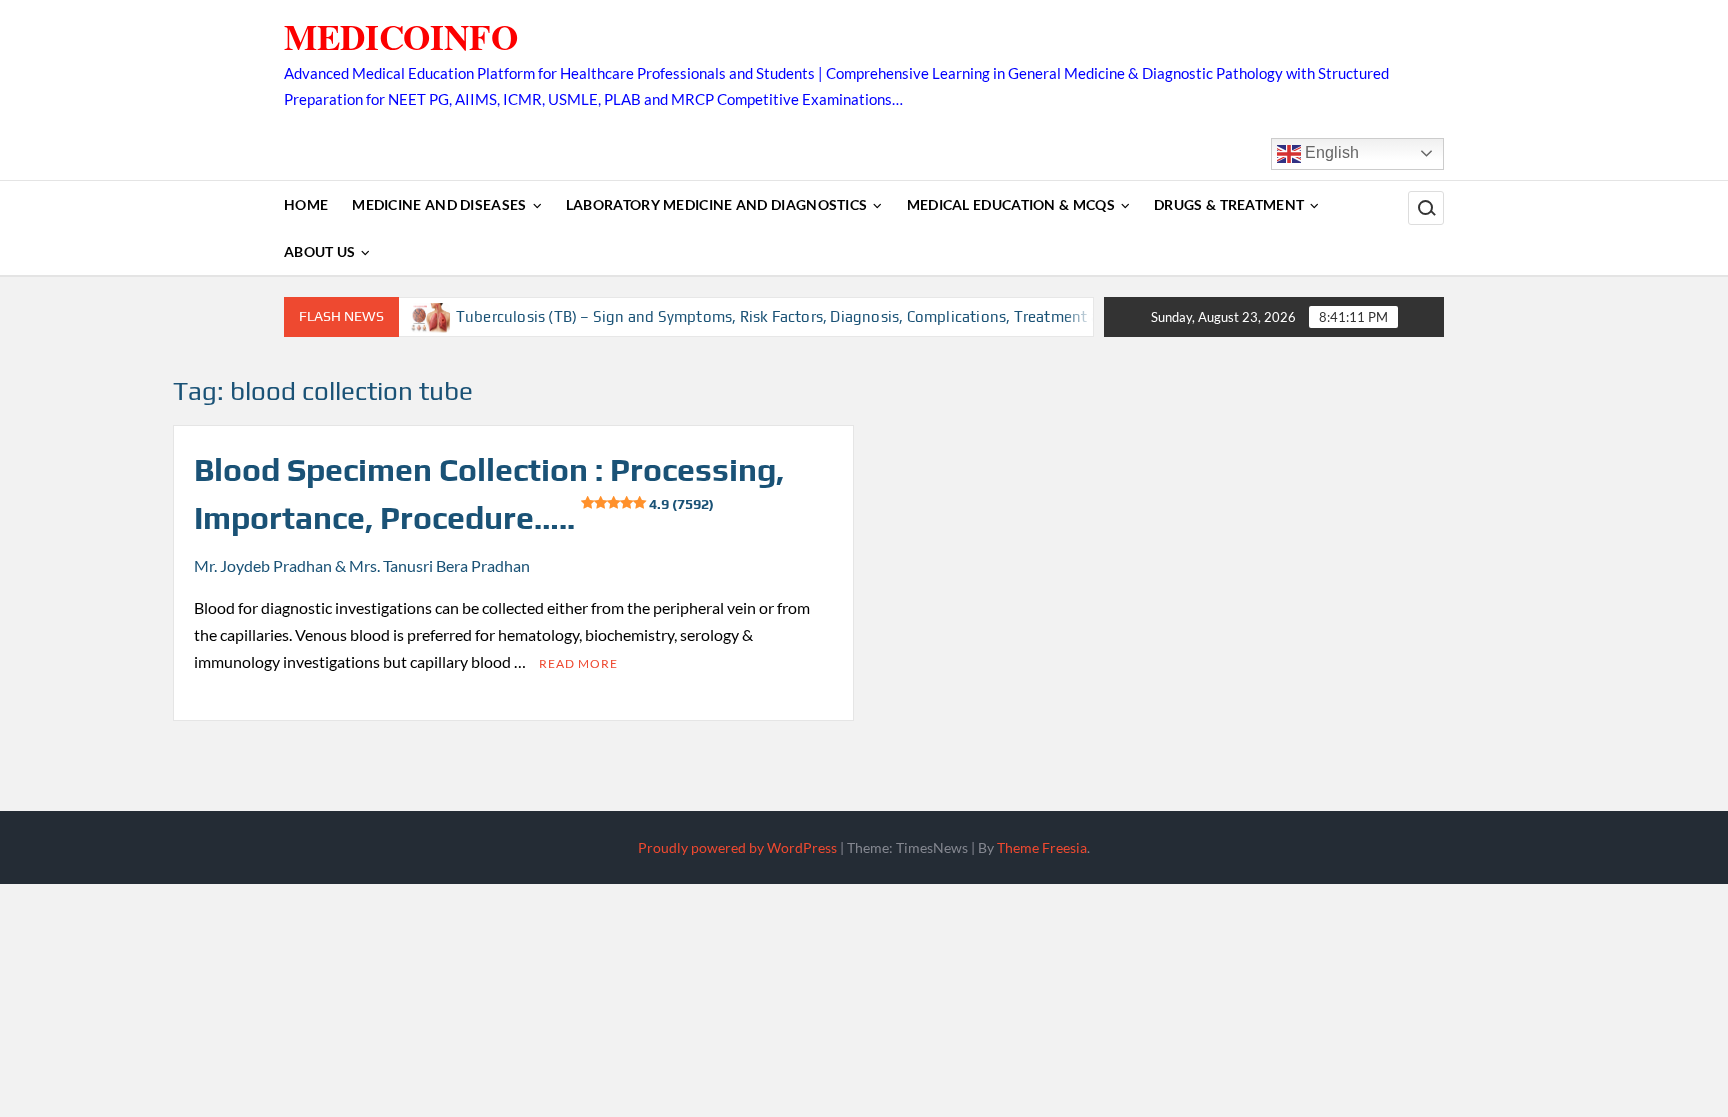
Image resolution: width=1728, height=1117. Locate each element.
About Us (319, 251)
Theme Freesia (1042, 847)
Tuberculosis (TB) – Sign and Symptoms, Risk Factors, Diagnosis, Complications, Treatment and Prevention (804, 316)
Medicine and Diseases (439, 204)
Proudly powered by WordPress (737, 847)
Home (306, 204)
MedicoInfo (401, 36)
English (1330, 152)
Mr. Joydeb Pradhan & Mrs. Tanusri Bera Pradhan (362, 565)
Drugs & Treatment (1229, 204)
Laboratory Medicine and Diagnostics (717, 204)
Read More (578, 663)
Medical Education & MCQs (1011, 204)
